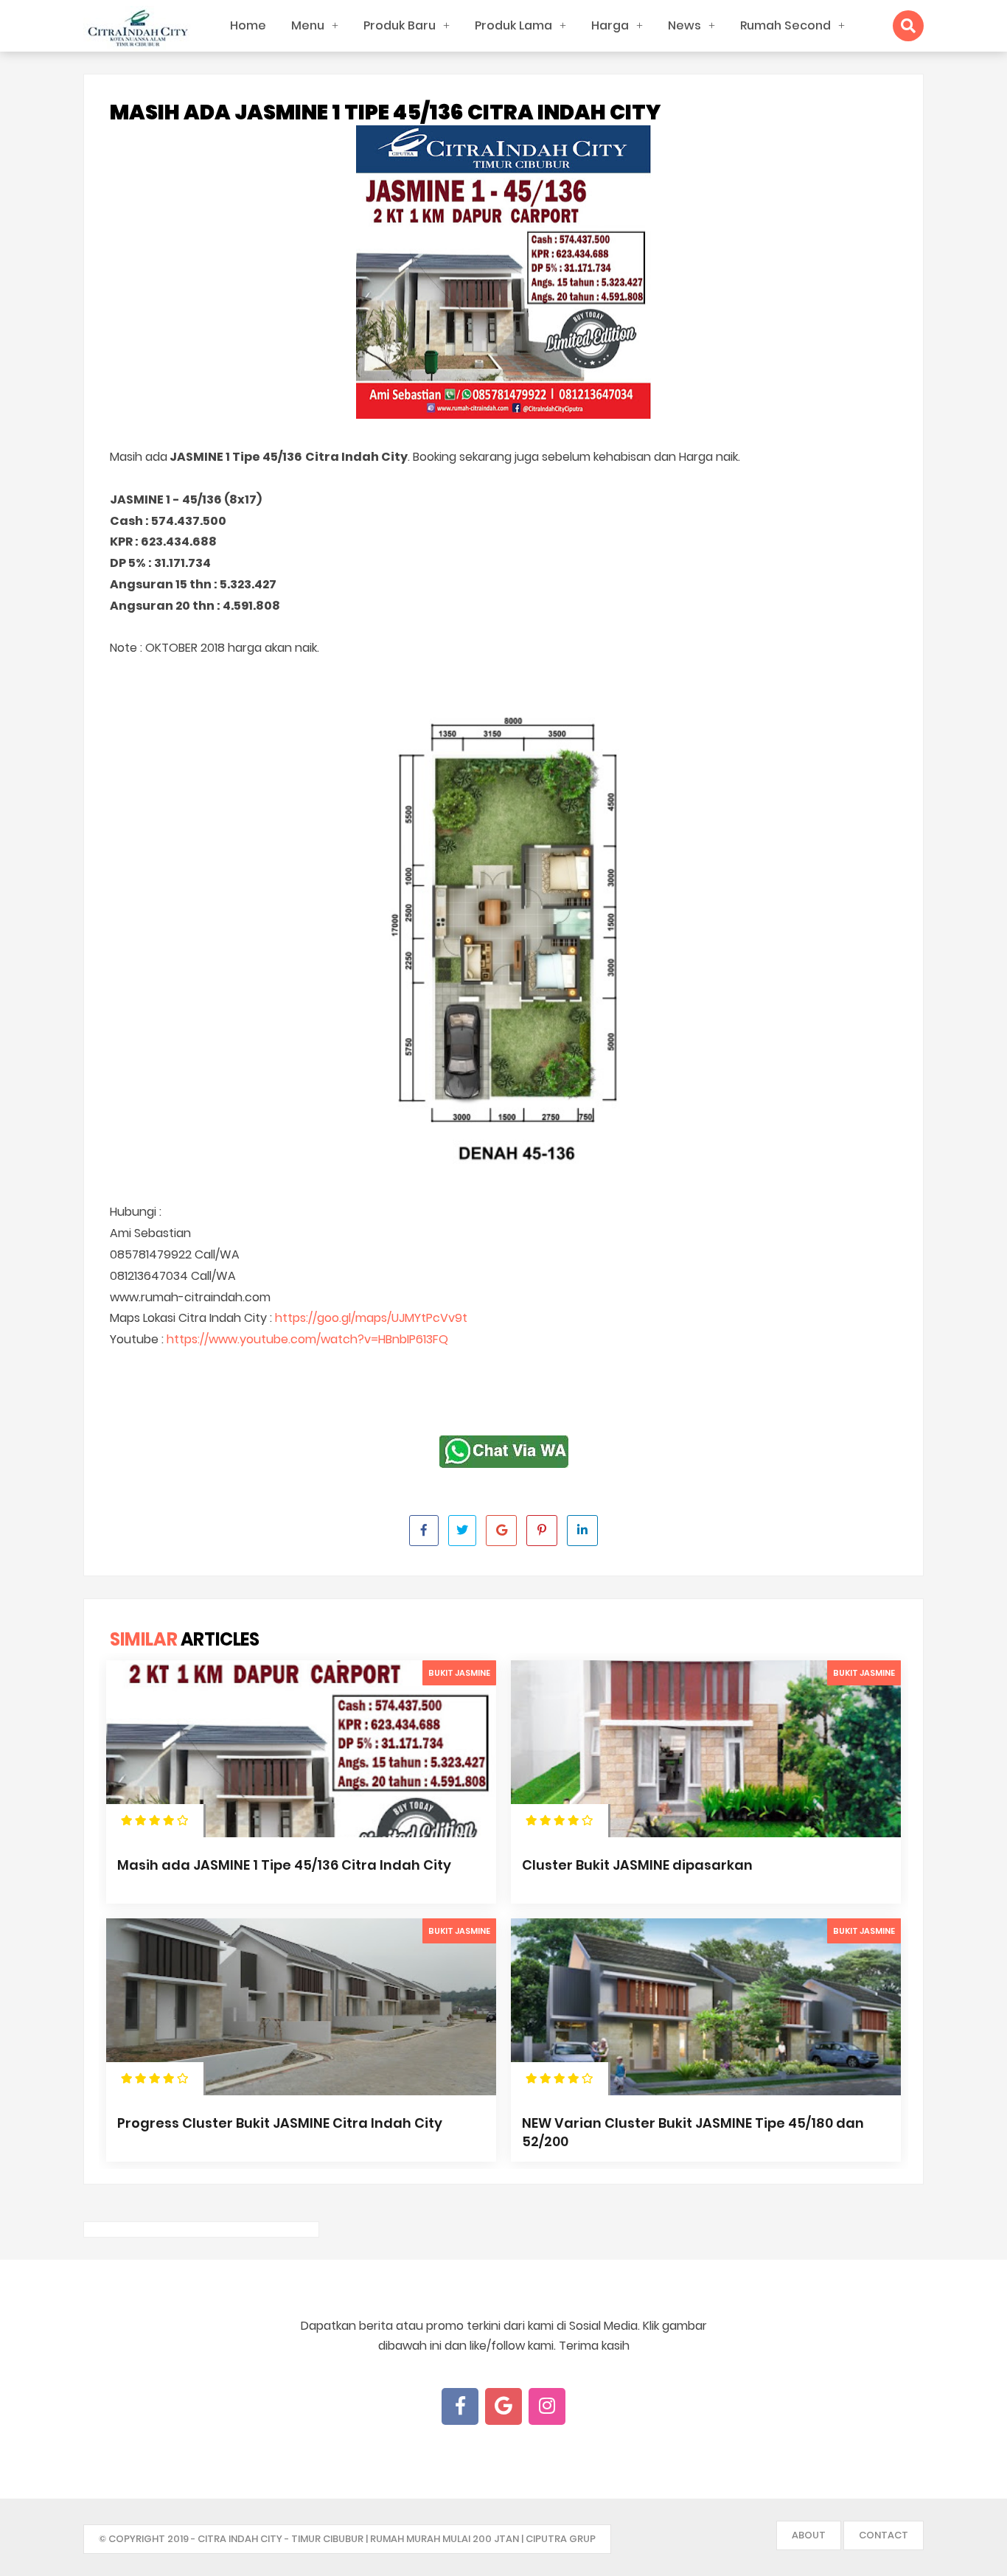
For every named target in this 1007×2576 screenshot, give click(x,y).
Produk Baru (400, 25)
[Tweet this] (462, 1531)
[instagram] (547, 2406)
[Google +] (503, 2406)
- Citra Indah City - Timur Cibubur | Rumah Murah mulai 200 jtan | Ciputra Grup (393, 2539)
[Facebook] (460, 2406)
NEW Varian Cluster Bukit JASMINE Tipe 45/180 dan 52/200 (693, 2132)
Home (248, 25)
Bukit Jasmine (459, 1673)
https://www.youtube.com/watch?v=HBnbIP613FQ (307, 1339)
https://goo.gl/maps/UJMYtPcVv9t (371, 1318)
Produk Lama (513, 25)
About (809, 2535)
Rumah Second (785, 25)
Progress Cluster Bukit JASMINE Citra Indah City (280, 2123)
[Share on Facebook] (424, 1531)
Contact (884, 2535)
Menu (308, 25)
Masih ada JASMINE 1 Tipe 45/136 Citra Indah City (284, 1865)
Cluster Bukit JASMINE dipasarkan (637, 1865)
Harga (610, 25)
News (684, 25)
